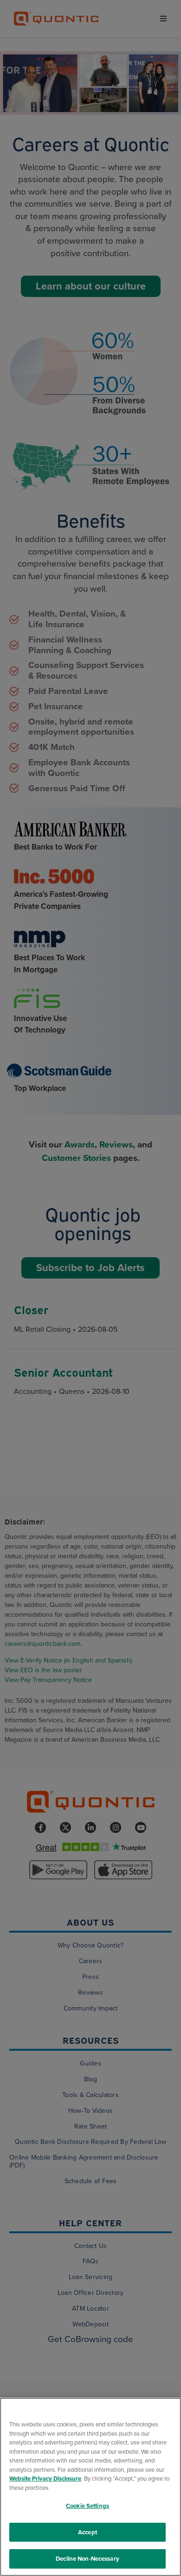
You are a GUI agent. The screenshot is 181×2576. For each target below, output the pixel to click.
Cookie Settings (87, 2506)
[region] (90, 2487)
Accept (87, 2532)
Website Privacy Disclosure (45, 2478)
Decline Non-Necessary (87, 2559)
